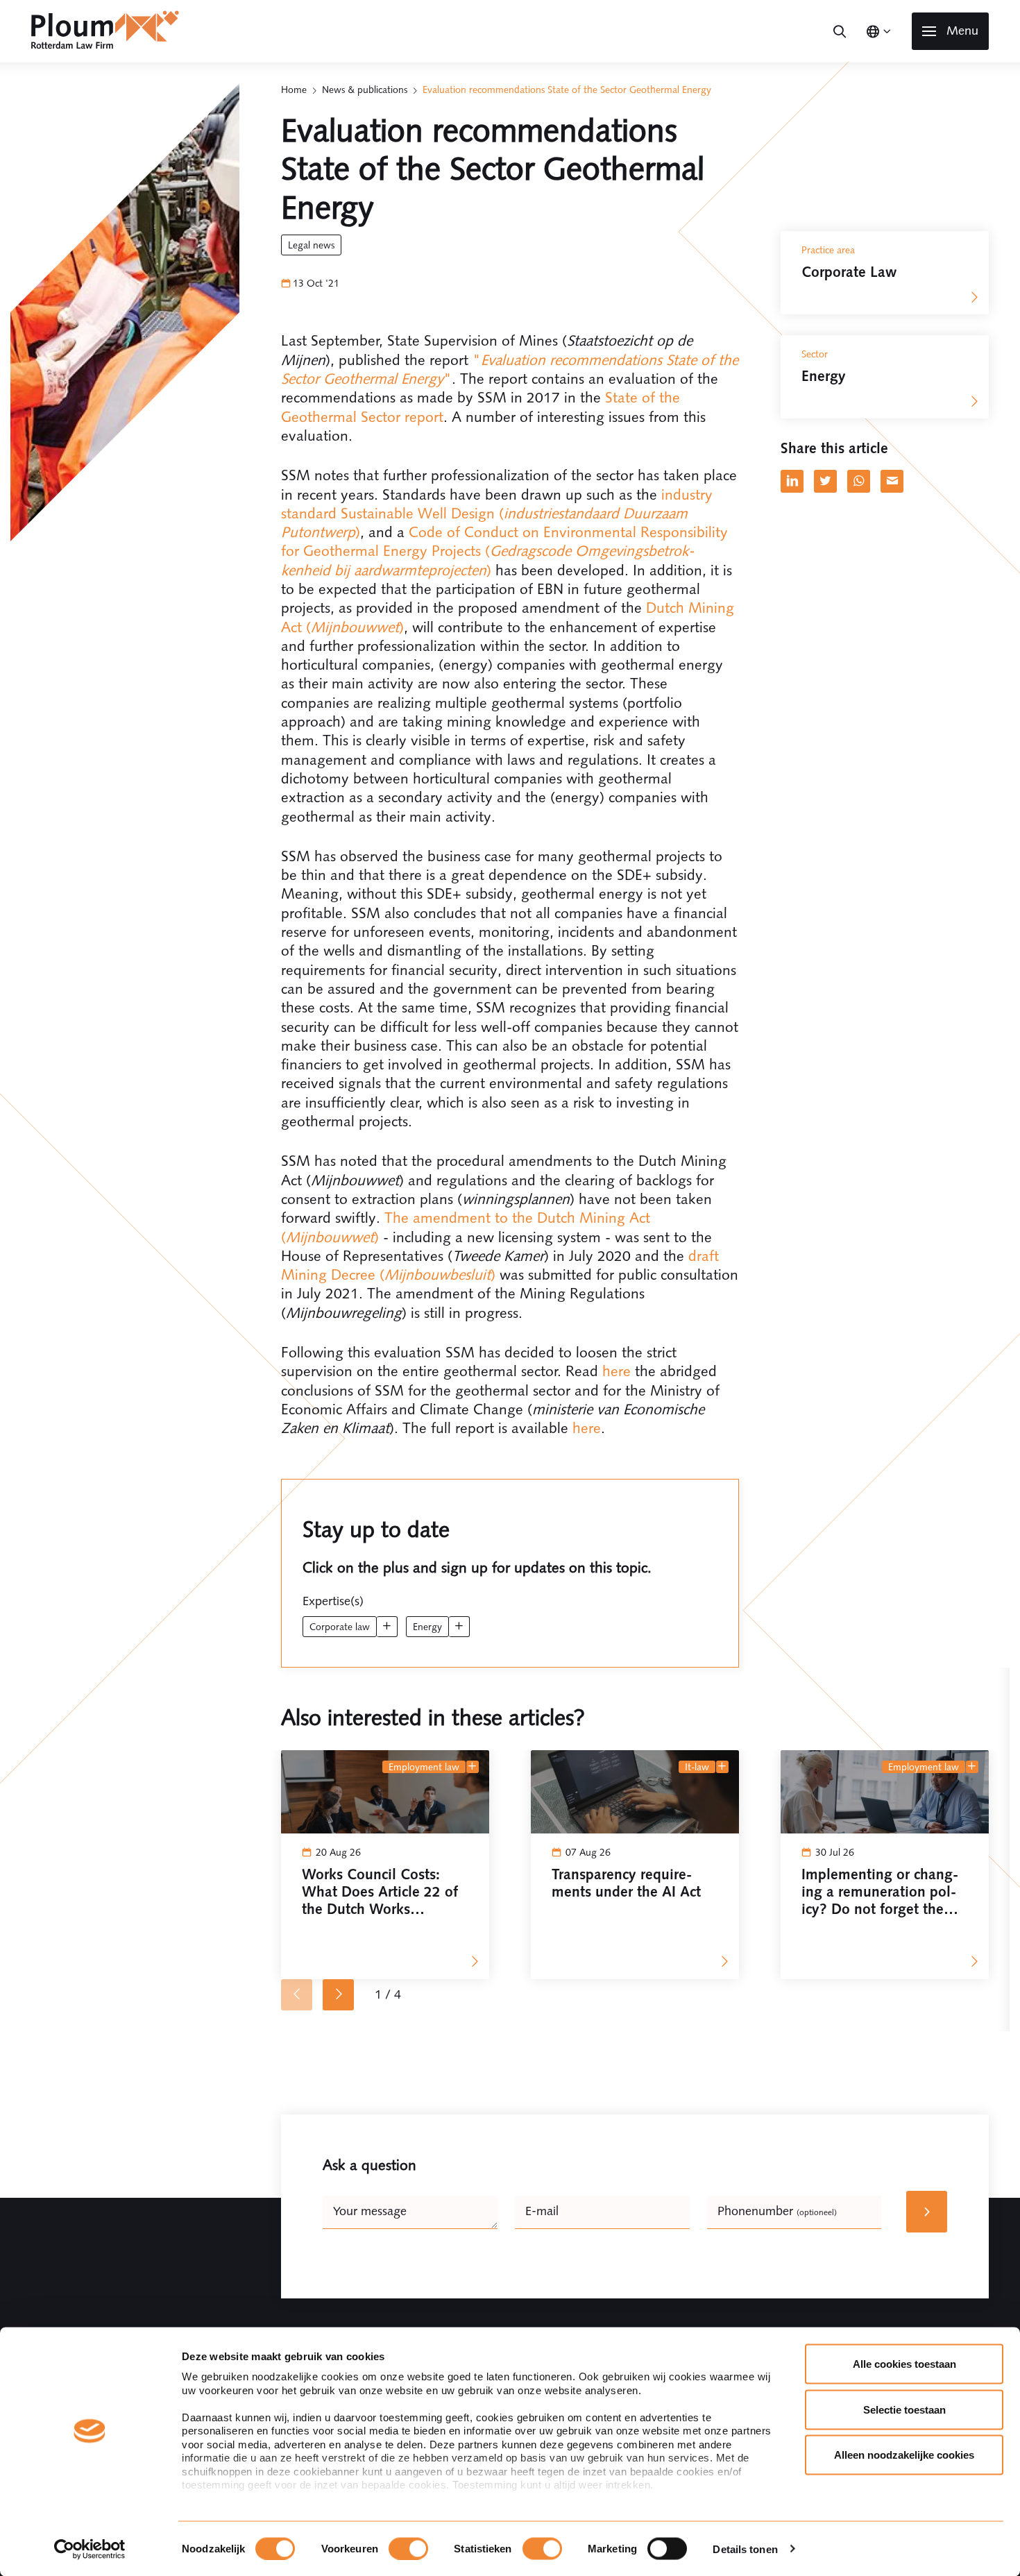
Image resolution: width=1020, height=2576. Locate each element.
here (617, 1371)
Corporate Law (340, 1627)
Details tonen (745, 2549)
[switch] (408, 2548)
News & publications (365, 90)
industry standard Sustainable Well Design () (497, 514)
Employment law (424, 1767)
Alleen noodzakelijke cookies (904, 2455)
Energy (427, 1627)
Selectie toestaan (904, 2409)
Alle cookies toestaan (904, 2364)
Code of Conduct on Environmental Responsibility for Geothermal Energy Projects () (504, 551)
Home (294, 90)
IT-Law (697, 1767)
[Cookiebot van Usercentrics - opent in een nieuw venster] (90, 2549)
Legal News (311, 245)
